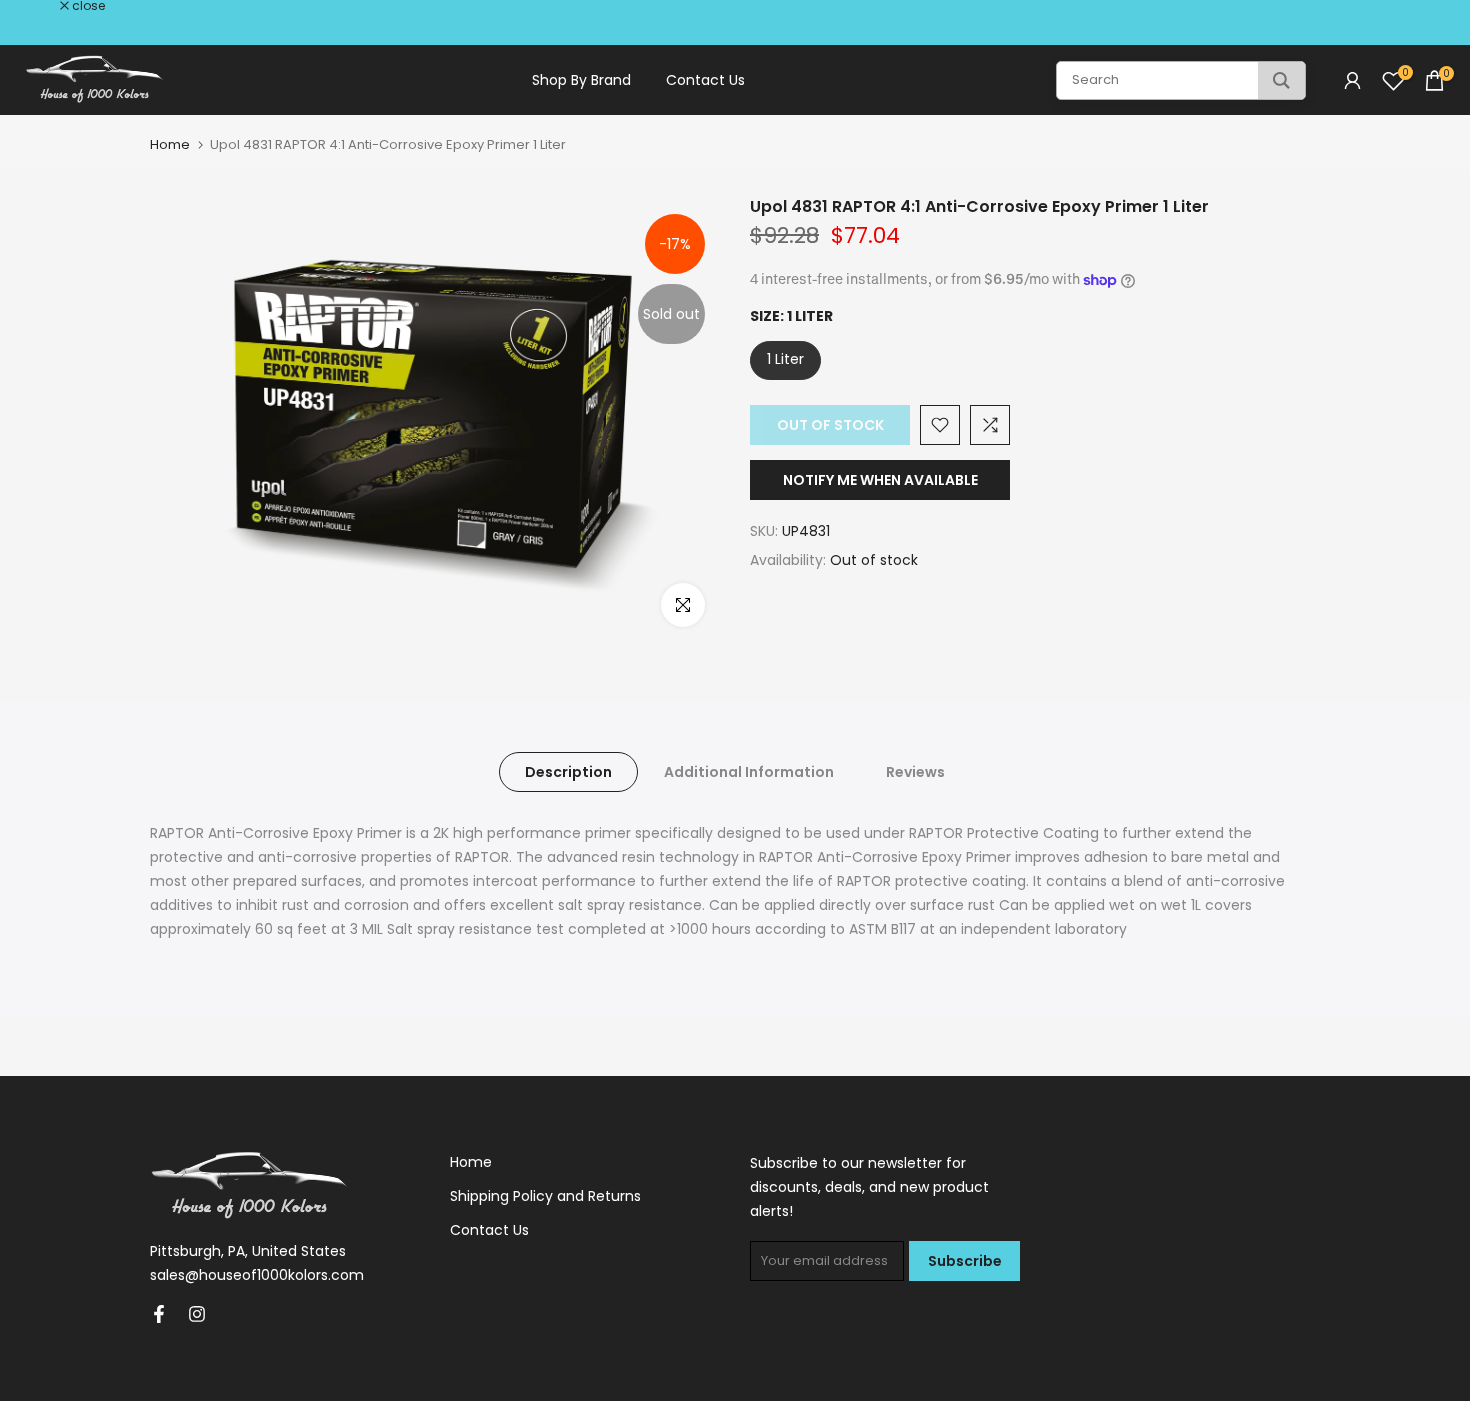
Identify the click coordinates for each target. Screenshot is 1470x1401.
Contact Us (705, 80)
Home (170, 144)
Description (568, 772)
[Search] (1281, 80)
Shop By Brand (581, 80)
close (42, 6)
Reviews (915, 772)
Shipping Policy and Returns (545, 1196)
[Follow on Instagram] (197, 1314)
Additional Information (749, 772)
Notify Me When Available (880, 480)
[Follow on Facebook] (159, 1314)
